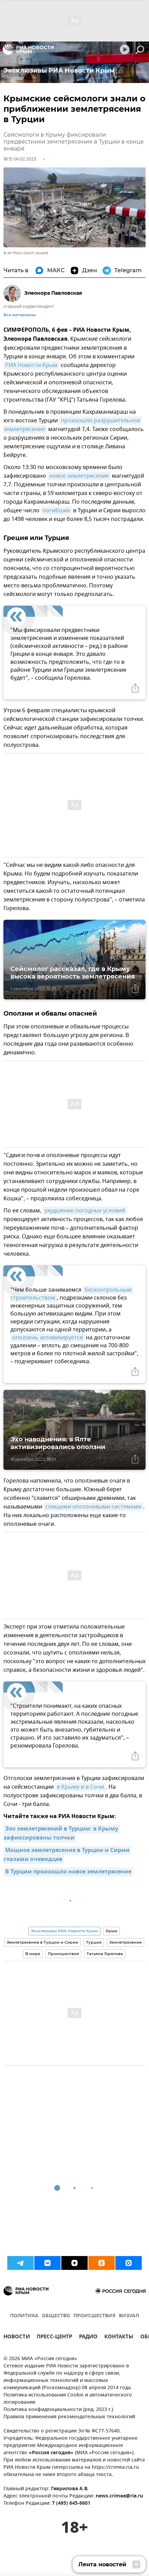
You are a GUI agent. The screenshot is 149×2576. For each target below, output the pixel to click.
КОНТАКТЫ (119, 2337)
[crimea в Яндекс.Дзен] (74, 2263)
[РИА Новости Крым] (28, 49)
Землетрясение (125, 1942)
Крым (112, 1931)
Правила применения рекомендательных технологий (69, 2417)
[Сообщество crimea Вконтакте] (47, 2263)
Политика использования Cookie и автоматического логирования (68, 2399)
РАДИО (88, 2337)
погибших (56, 511)
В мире (33, 1954)
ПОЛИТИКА (24, 2316)
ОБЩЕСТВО (56, 2316)
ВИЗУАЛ (129, 2316)
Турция (94, 1942)
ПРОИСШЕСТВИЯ (94, 2316)
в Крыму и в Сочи (80, 1787)
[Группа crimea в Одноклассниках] (102, 2263)
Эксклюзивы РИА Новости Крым (64, 1931)
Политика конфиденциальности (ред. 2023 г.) (58, 2410)
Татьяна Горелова (105, 1954)
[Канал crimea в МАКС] (129, 2263)
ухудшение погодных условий (85, 1211)
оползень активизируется (47, 1338)
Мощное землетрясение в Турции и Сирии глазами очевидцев (67, 1855)
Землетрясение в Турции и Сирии (42, 1942)
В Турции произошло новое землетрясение (68, 1872)
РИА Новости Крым (31, 365)
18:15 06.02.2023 (20, 159)
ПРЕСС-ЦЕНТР (54, 2337)
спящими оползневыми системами (93, 1507)
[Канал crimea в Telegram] (20, 2263)
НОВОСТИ (17, 2337)
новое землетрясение (79, 476)
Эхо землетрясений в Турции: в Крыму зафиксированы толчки (62, 1834)
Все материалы (20, 315)
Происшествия (63, 1954)
